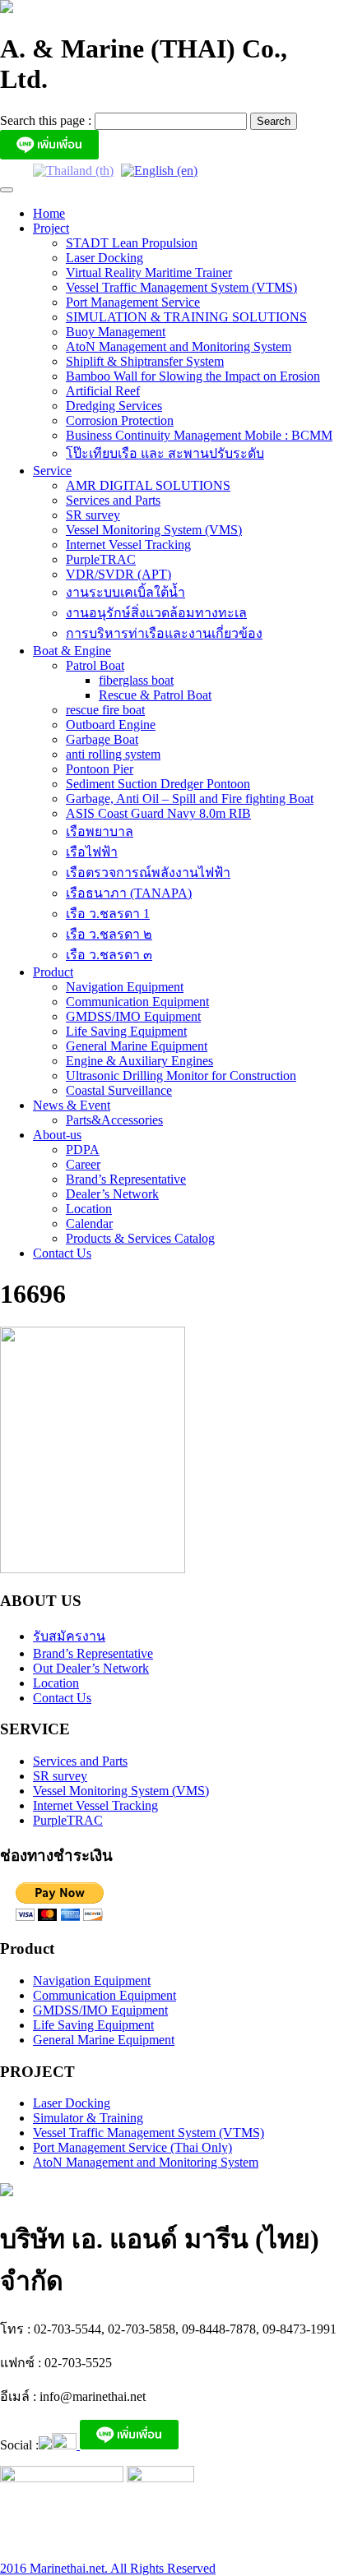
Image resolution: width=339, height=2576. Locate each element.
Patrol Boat (95, 665)
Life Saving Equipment (126, 1031)
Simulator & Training (88, 2118)
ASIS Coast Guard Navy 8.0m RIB (158, 813)
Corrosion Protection (120, 420)
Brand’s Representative (126, 1179)
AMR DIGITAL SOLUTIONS (148, 485)
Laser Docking (104, 258)
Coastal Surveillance (119, 1090)
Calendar (89, 1223)
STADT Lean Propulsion (132, 243)
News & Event (72, 1105)
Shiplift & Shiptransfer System (145, 361)
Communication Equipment (137, 1002)
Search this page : (47, 120)
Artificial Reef (103, 391)
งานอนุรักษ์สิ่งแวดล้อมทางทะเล (156, 613)
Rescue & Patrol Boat (155, 695)
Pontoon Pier (100, 769)
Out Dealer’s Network (91, 1668)
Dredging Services (114, 406)
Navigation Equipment (125, 987)
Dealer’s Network (112, 1194)
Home (49, 213)
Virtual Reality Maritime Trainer (149, 272)
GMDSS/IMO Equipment (133, 1016)
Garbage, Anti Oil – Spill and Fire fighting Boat (190, 799)
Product (53, 972)
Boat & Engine (72, 651)
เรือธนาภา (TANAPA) (129, 893)
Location (89, 1209)
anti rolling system (113, 754)
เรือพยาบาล (100, 831)
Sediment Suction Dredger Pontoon (158, 784)
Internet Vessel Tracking (128, 545)
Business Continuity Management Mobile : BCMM (199, 435)
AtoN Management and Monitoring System (179, 346)
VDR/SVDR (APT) (118, 574)
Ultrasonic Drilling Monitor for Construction (181, 1076)
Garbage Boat (102, 739)
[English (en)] (159, 170)
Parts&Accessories (114, 1120)
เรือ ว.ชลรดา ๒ (109, 934)
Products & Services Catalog (140, 1238)
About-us (57, 1135)
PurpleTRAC (101, 559)
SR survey (93, 515)
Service (52, 471)
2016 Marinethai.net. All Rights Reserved (108, 2568)
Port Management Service (133, 302)
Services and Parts (113, 500)
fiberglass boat (136, 680)
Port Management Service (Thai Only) (132, 2147)
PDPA (83, 1150)
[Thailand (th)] (73, 170)
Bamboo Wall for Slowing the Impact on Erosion (193, 376)
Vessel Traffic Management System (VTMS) (181, 287)
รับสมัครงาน (69, 1636)
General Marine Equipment (137, 1046)
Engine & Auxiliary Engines (139, 1061)
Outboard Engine (111, 725)
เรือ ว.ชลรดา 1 (108, 914)
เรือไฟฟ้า (92, 852)
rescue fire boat (105, 710)
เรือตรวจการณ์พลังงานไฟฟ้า (148, 873)
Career (83, 1164)
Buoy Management (116, 332)
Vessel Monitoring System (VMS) (154, 530)
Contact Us (62, 1253)
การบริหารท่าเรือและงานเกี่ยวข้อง (164, 633)
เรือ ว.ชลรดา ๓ (109, 955)
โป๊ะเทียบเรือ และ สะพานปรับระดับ (165, 453)
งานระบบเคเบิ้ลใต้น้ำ (125, 592)
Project (51, 228)
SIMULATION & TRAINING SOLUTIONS (186, 317)
